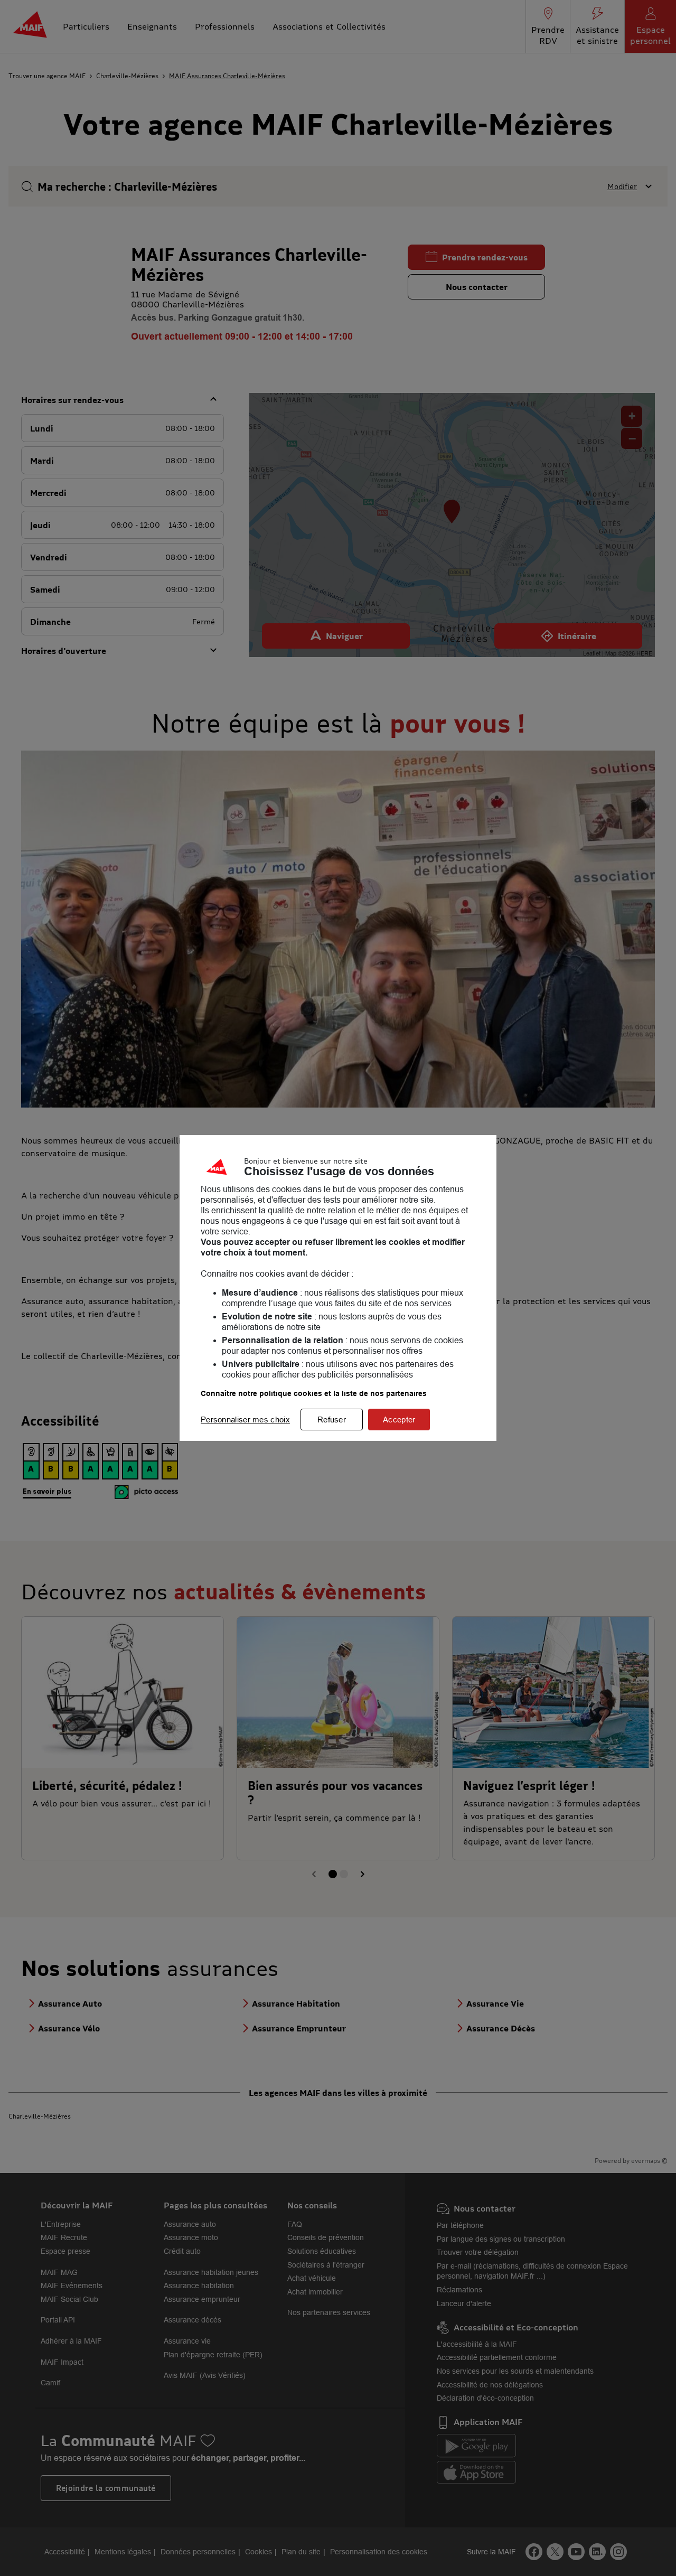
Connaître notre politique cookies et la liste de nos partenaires (314, 1393)
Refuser (332, 1420)
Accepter (399, 1420)
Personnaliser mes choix (245, 1420)
